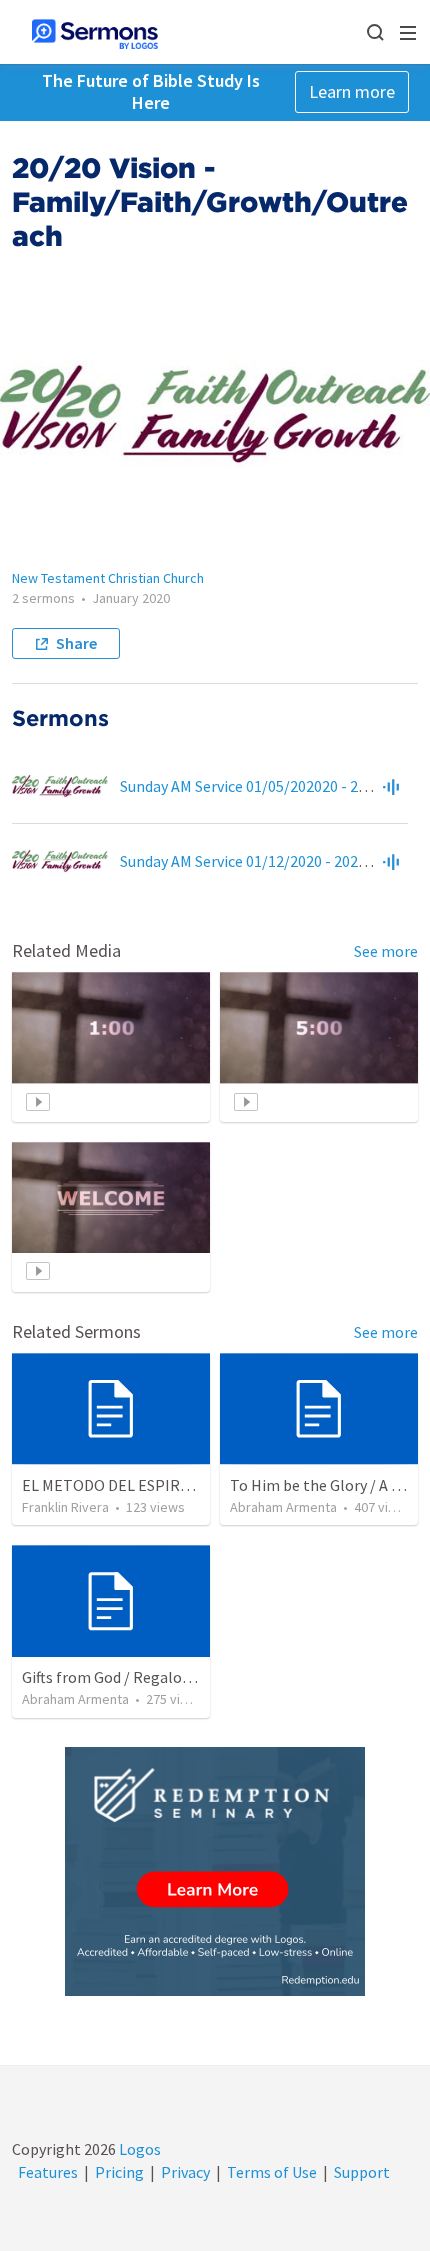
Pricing (119, 2172)
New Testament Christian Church (108, 578)
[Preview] (391, 786)
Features (48, 2172)
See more (386, 951)
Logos (138, 2149)
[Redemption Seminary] (215, 1871)
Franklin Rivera (65, 1507)
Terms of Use (272, 2172)
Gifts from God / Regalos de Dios (131, 1677)
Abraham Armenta (283, 1507)
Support (362, 2172)
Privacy (185, 2172)
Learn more (352, 91)
